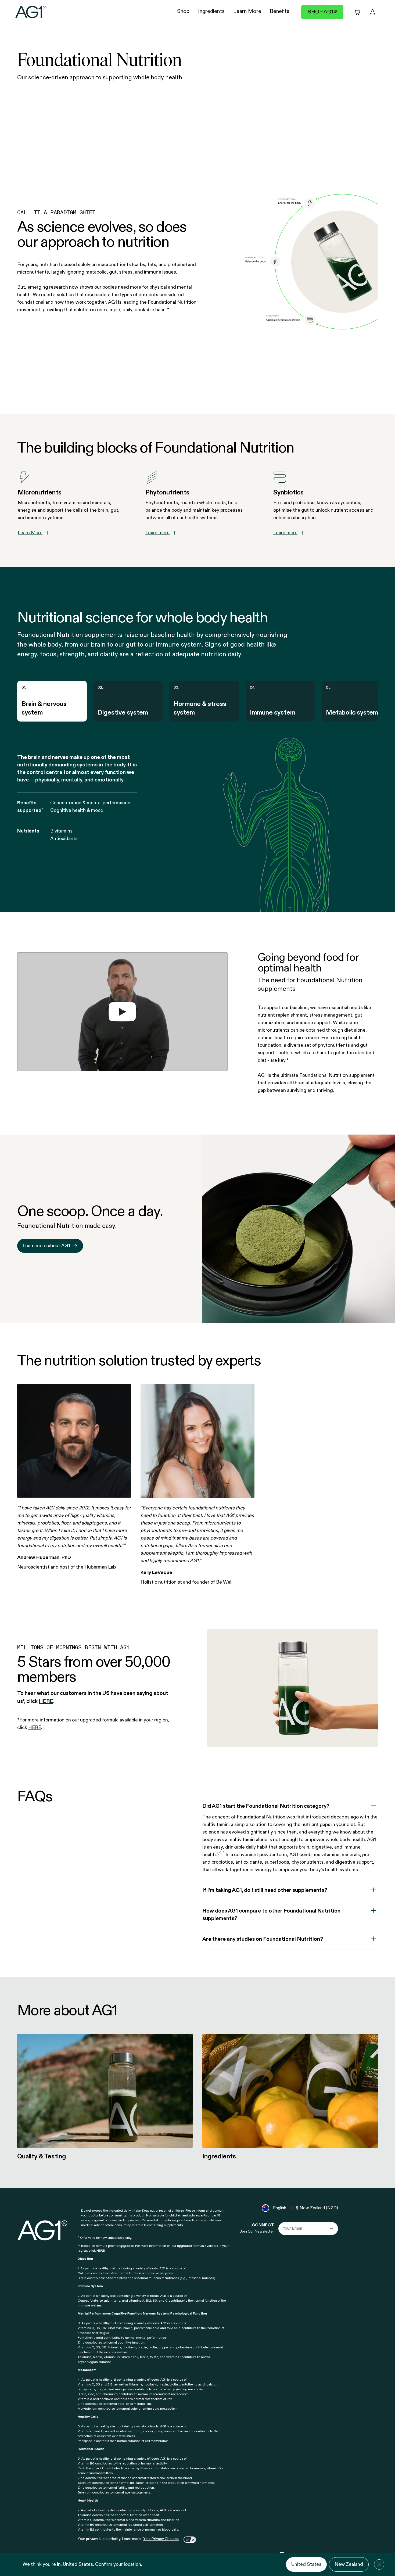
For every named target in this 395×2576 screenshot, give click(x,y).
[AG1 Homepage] (43, 2230)
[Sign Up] (332, 2229)
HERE (101, 2251)
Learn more (157, 533)
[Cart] (357, 12)
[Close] (379, 2564)
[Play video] (122, 1012)
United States (306, 2564)
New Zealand (349, 2564)
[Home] (31, 12)
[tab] (52, 701)
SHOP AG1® (322, 12)
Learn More (30, 533)
